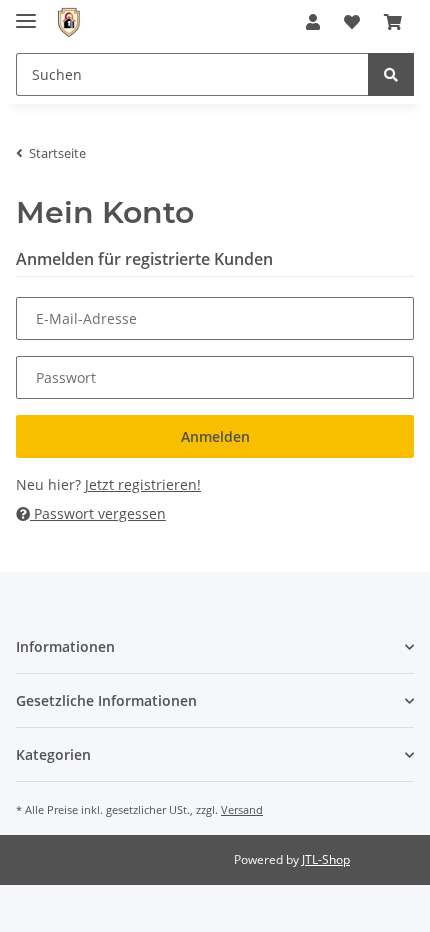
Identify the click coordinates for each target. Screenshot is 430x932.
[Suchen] (391, 74)
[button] (313, 22)
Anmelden (215, 436)
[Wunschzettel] (352, 22)
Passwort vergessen (98, 513)
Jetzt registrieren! (143, 484)
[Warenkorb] (393, 22)
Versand (242, 809)
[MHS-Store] (68, 22)
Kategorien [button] (53, 754)
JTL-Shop (326, 859)
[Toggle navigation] (26, 12)
